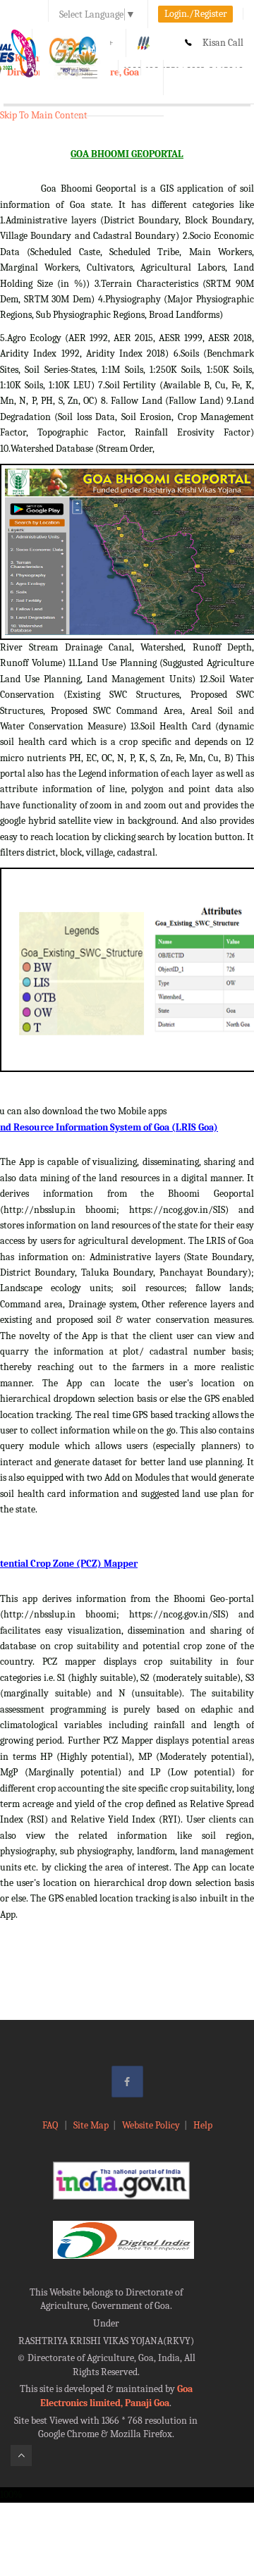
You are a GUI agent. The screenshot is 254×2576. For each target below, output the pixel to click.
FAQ (51, 2125)
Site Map (91, 2125)
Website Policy (151, 2125)
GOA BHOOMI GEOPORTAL (127, 154)
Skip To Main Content (44, 115)
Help (203, 2125)
